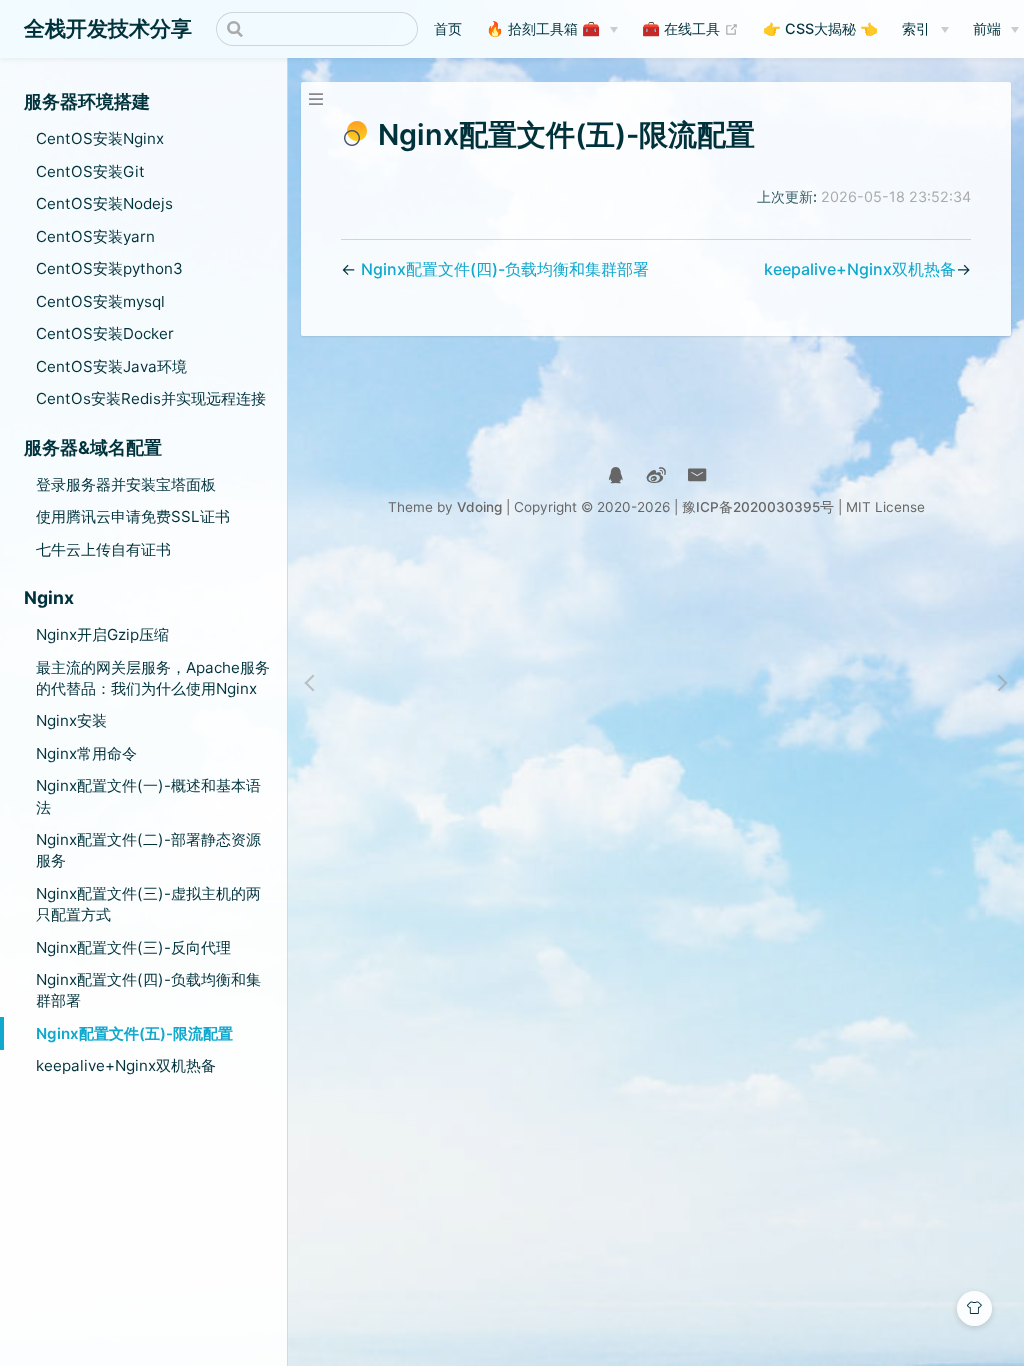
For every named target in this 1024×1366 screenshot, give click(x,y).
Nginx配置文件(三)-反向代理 (133, 947)
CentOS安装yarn (95, 236)
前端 (987, 28)
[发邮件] (697, 475)
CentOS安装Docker (105, 333)
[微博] (656, 475)
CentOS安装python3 (109, 268)
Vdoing (479, 507)
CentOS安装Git (90, 171)
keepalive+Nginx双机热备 (126, 1065)
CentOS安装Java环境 (111, 366)
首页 (448, 28)
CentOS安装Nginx (100, 138)
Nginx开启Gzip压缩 (102, 634)
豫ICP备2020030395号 (758, 507)
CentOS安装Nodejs (104, 203)
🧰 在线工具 (690, 28)
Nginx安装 (71, 720)
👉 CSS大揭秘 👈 (820, 28)
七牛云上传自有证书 (103, 549)
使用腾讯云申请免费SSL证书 (133, 516)
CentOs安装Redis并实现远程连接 (151, 398)
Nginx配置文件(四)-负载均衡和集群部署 (148, 990)
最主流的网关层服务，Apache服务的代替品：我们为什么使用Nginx (153, 678)
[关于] (615, 475)
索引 (916, 28)
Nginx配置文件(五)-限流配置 (134, 1033)
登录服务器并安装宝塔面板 (126, 484)
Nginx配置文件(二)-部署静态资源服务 (148, 850)
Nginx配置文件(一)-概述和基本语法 (148, 796)
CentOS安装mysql (100, 301)
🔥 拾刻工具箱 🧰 (543, 28)
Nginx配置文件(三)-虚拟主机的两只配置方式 (148, 904)
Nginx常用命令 (86, 753)
